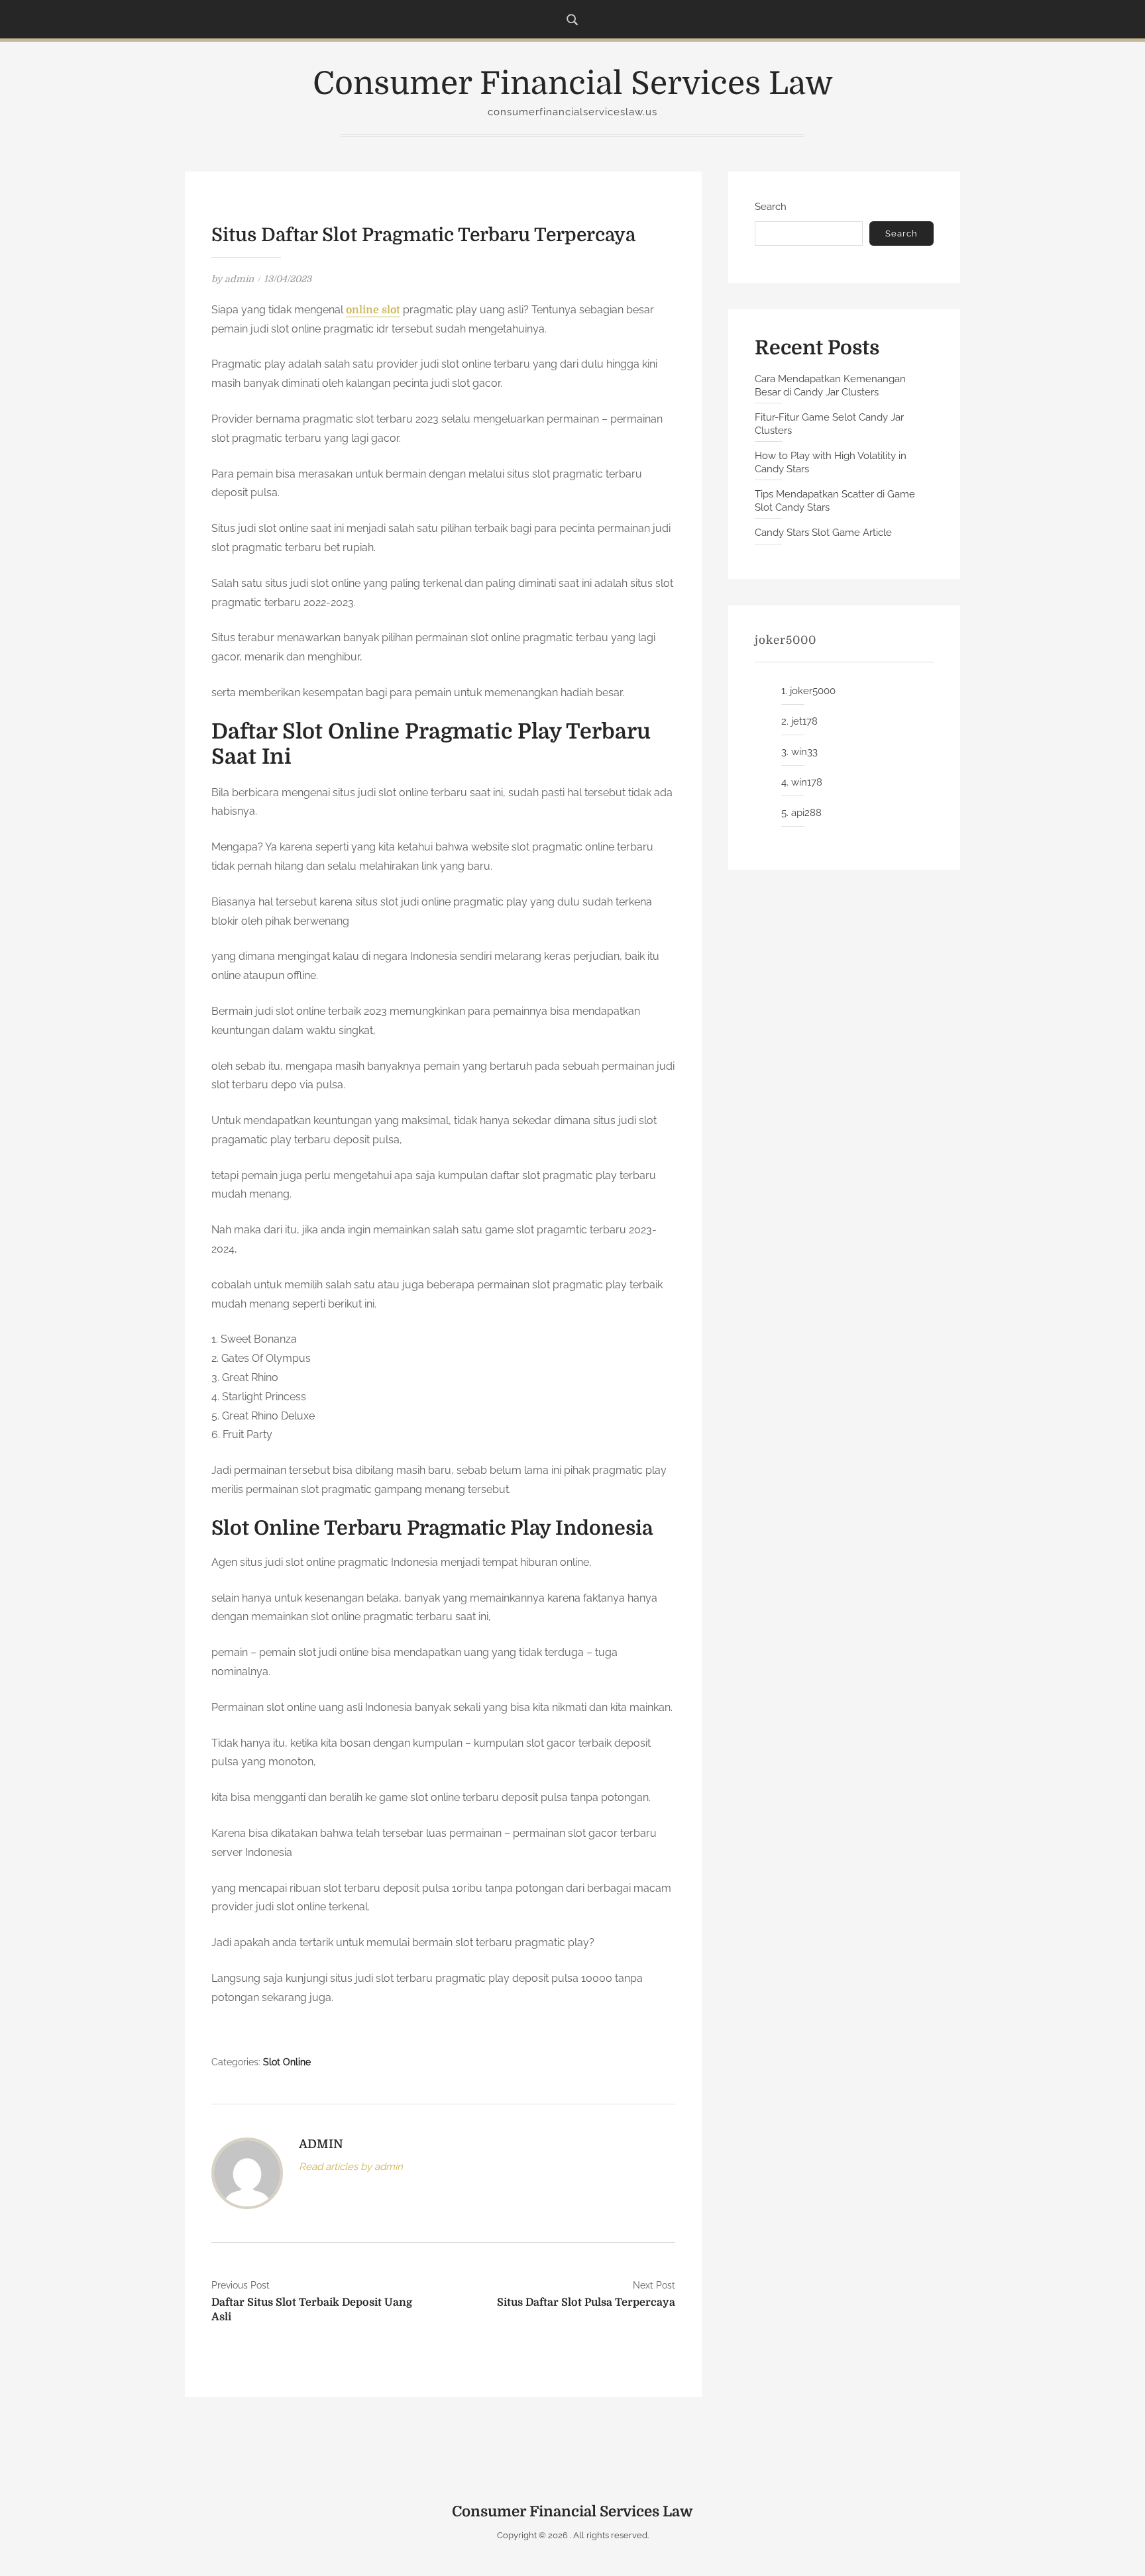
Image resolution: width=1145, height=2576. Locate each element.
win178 (807, 782)
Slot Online (287, 2062)
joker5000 (813, 691)
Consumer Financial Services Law (573, 84)
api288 (806, 813)
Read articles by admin (351, 2167)
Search (771, 207)
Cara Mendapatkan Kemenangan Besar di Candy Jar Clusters (830, 386)
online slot (373, 310)
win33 (804, 752)
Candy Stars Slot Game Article (823, 533)
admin (239, 279)
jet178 (804, 721)
